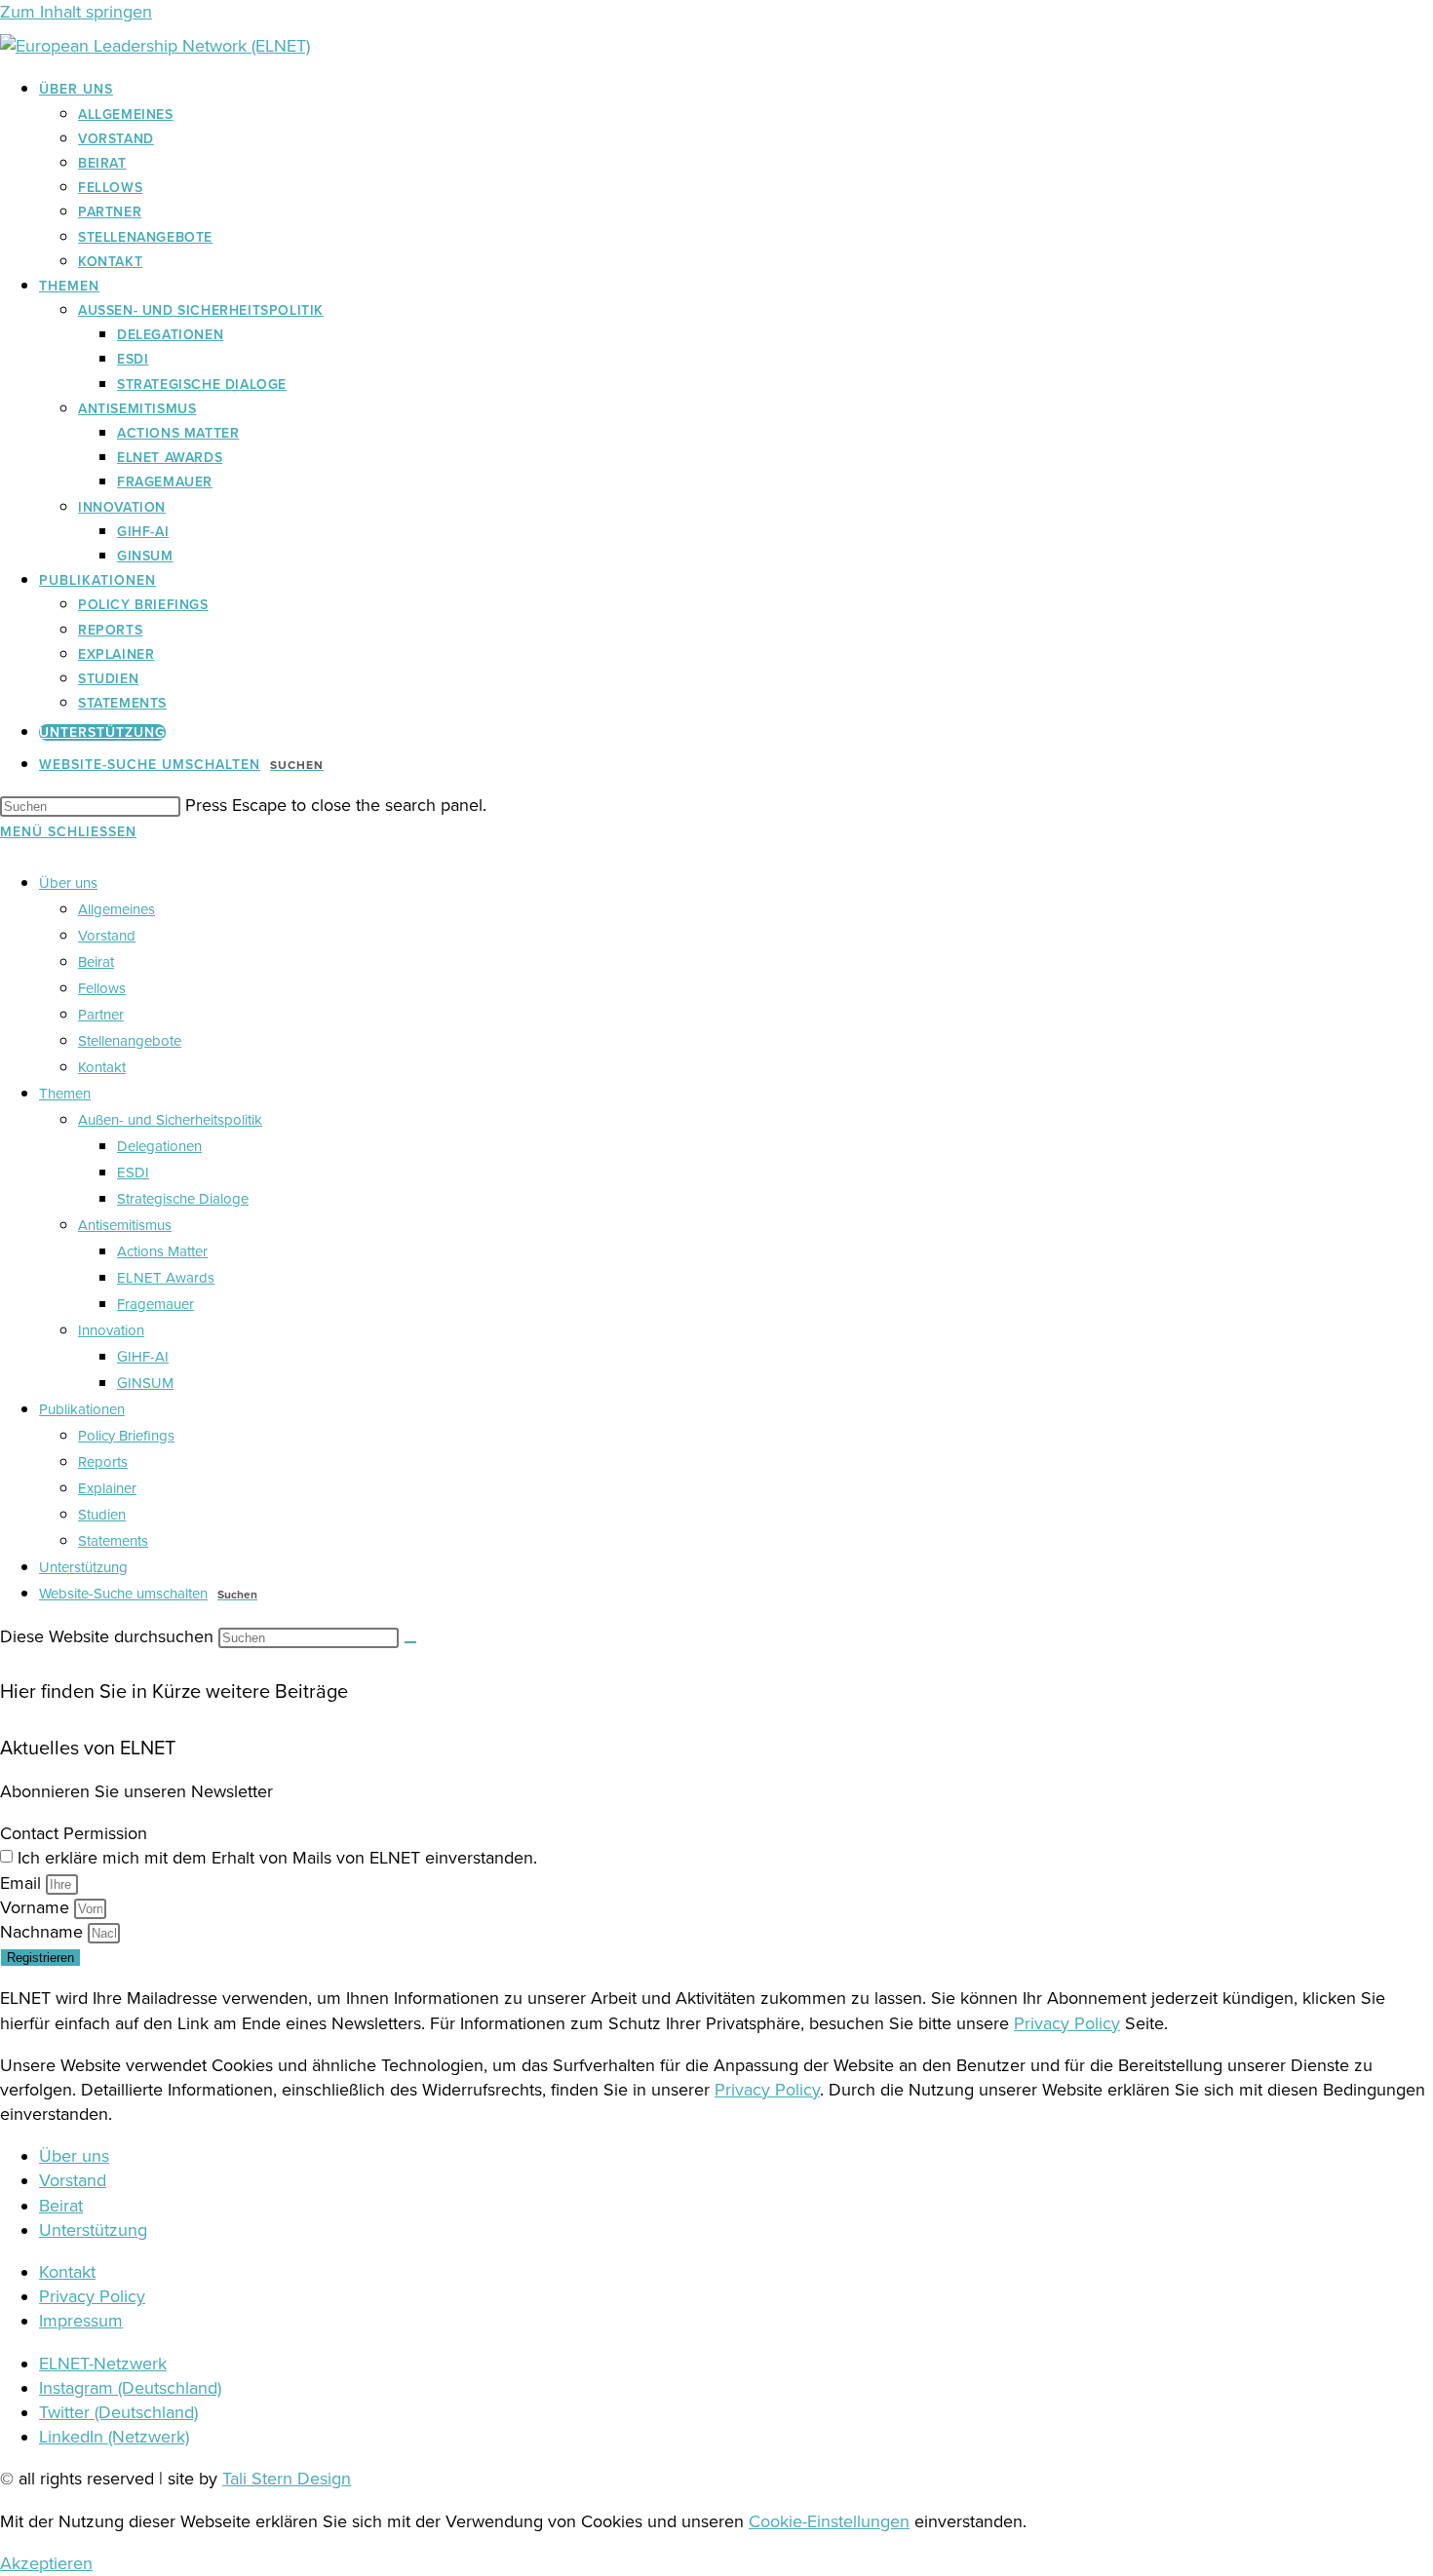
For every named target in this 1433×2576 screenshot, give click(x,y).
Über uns (68, 883)
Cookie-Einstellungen (829, 2521)
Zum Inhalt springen (76, 12)
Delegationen (159, 1146)
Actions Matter (162, 1251)
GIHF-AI (143, 1357)
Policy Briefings (126, 1436)
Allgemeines (116, 909)
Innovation (111, 1330)
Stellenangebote (130, 1041)
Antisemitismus (125, 1225)
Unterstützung (83, 1567)
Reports (103, 1462)
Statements (113, 1541)
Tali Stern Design (287, 2479)
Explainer (107, 1488)
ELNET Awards (166, 1278)
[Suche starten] (410, 1642)
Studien (102, 1515)
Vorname (37, 1907)
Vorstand (107, 936)
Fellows (102, 988)
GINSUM (145, 1383)
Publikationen (82, 1409)
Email (23, 1883)
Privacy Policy (1067, 2023)
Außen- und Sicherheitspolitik (170, 1120)
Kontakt (102, 1067)
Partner (101, 1015)
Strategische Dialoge (183, 1199)
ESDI (133, 1173)
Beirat (96, 962)
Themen (65, 1094)
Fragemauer (155, 1304)
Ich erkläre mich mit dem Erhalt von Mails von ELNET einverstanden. (277, 1858)
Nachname (44, 1932)
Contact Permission (74, 1833)
